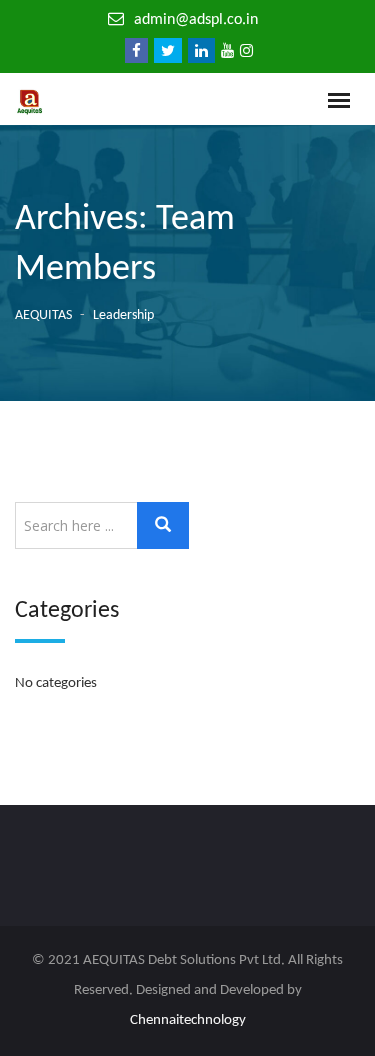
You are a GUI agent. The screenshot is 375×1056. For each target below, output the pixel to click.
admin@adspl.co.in (196, 20)
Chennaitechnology (188, 1020)
